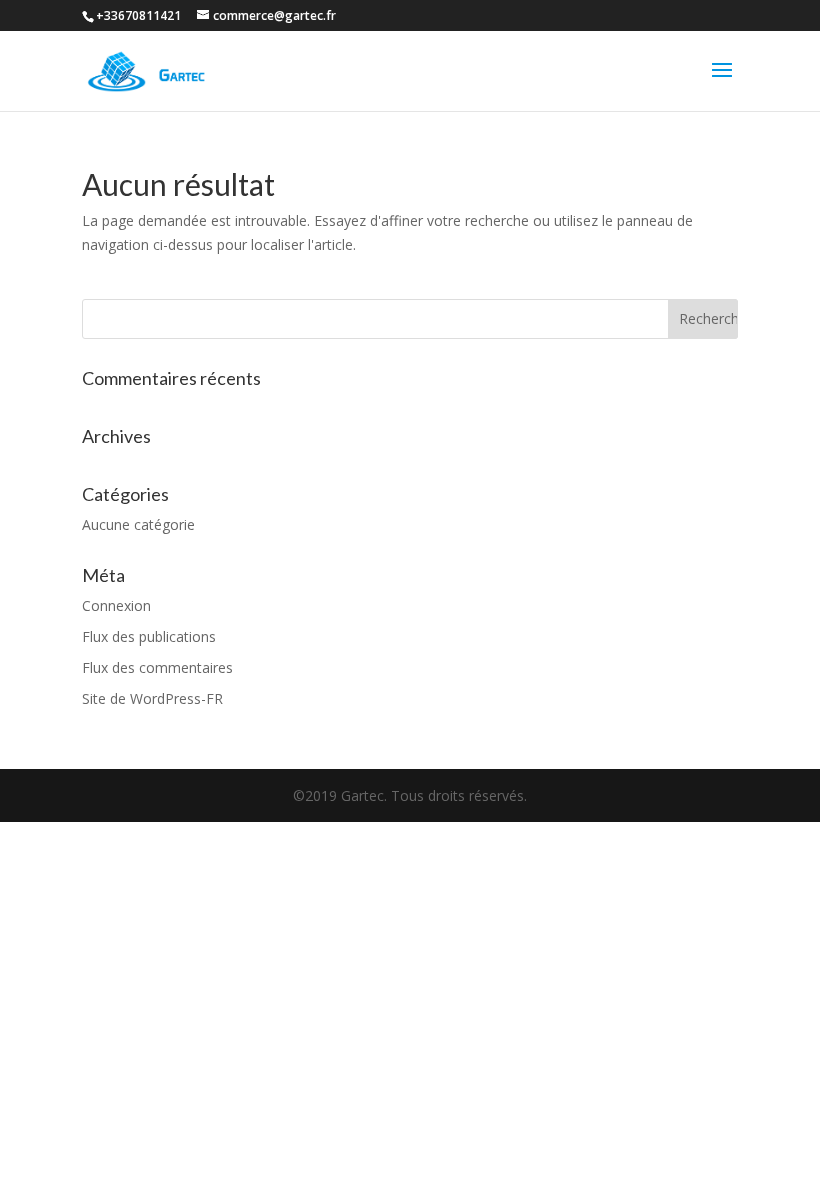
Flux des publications (149, 636)
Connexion (116, 605)
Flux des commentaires (157, 667)
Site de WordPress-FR (152, 698)
